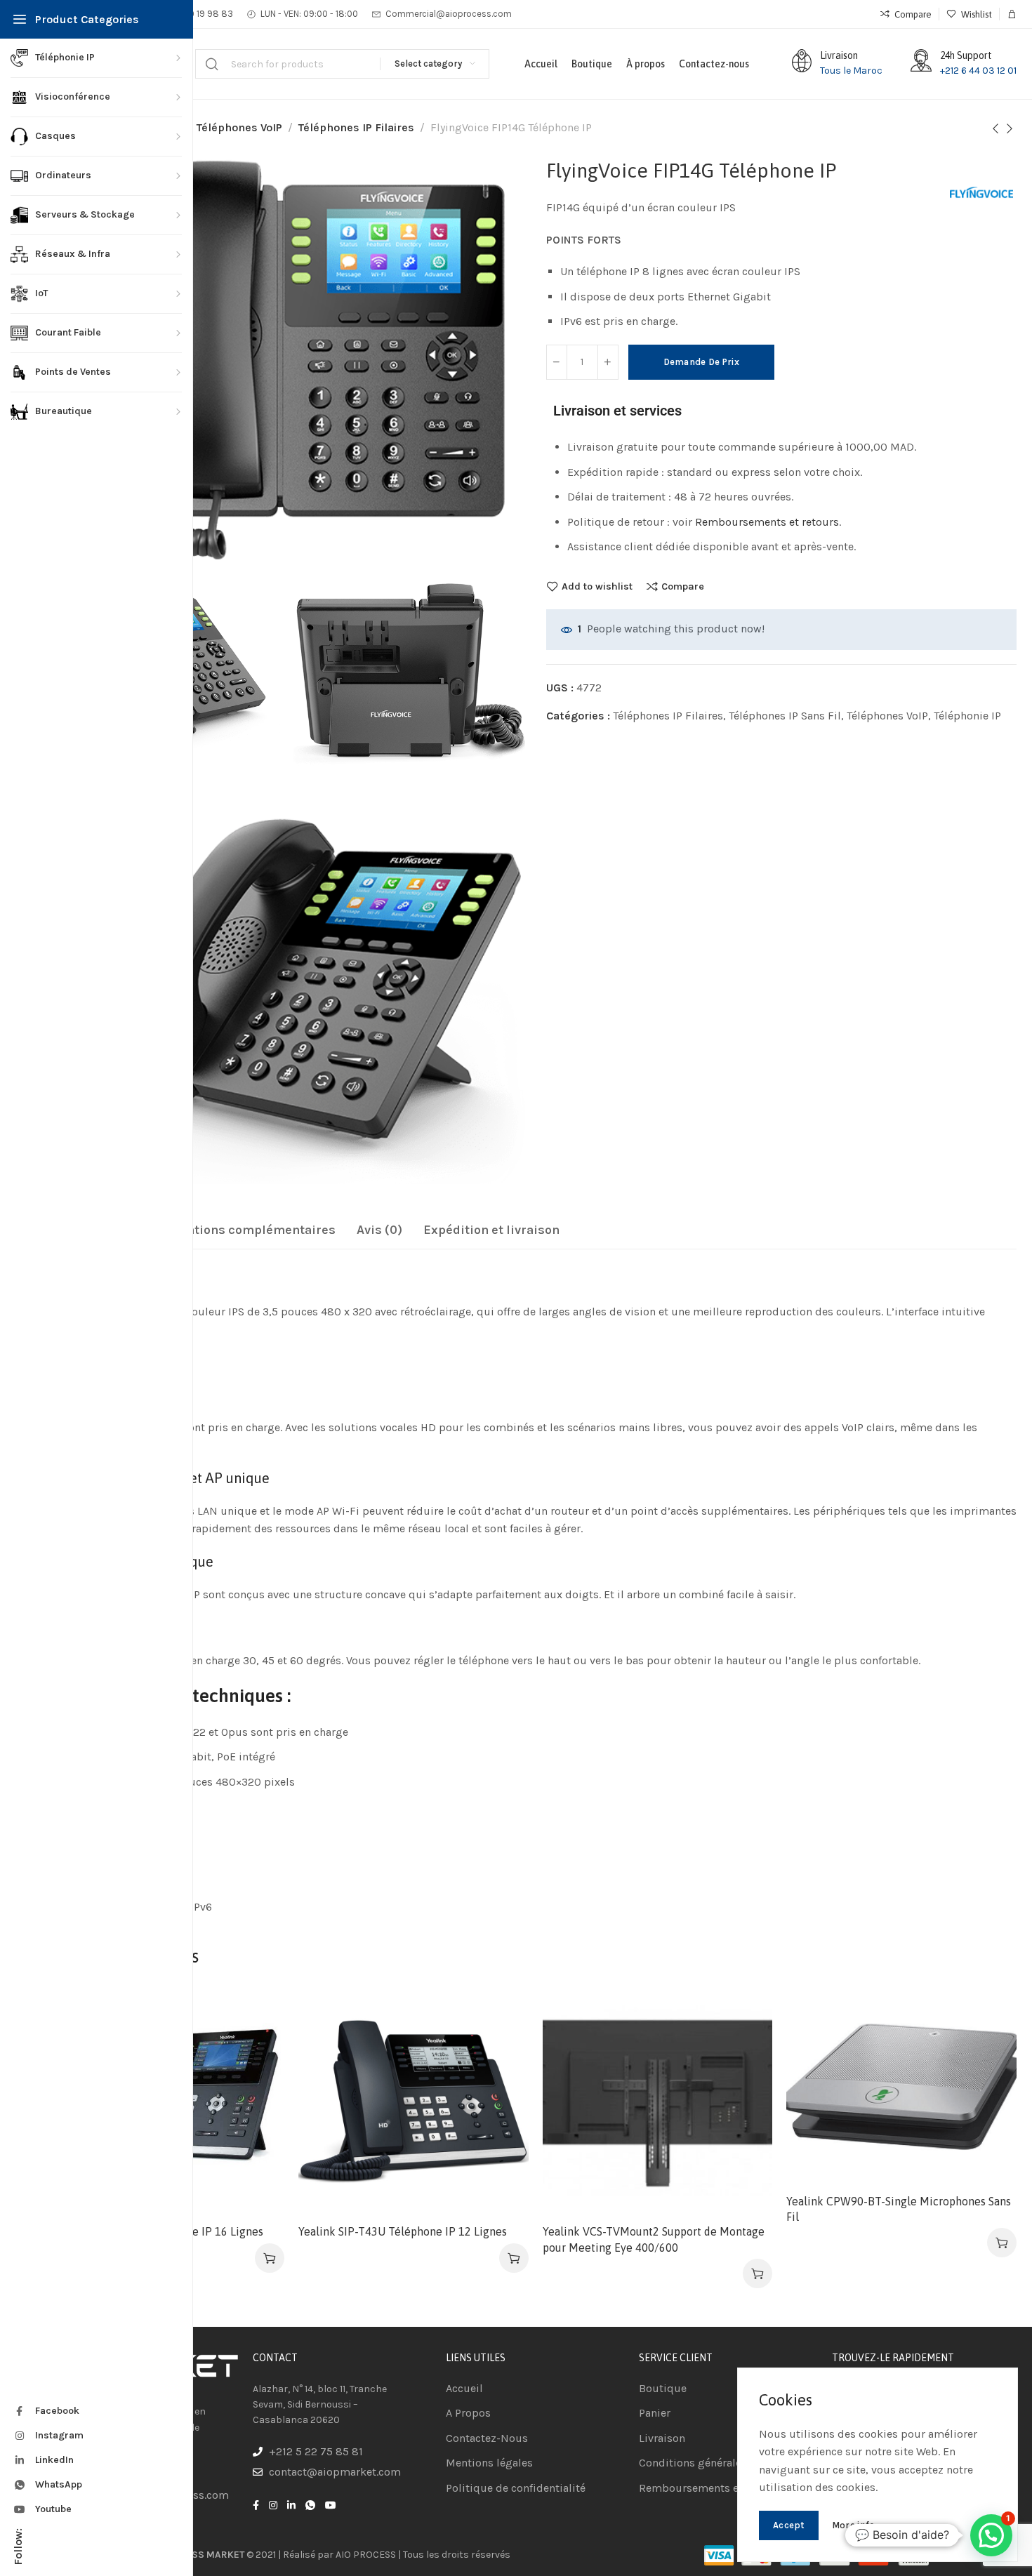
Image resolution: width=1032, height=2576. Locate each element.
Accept (789, 2525)
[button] (270, 2258)
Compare (683, 586)
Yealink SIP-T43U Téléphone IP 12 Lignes (403, 2231)
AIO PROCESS (366, 2555)
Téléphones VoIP (239, 127)
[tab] (241, 1230)
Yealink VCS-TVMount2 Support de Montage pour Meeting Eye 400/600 (654, 2239)
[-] (557, 362)
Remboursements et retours (767, 522)
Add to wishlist (597, 586)
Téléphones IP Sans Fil (785, 716)
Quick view (259, 2081)
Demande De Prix (702, 362)
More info (854, 2525)
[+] (608, 362)
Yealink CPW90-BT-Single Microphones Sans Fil (899, 2209)
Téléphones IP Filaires (356, 127)
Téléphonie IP (967, 716)
